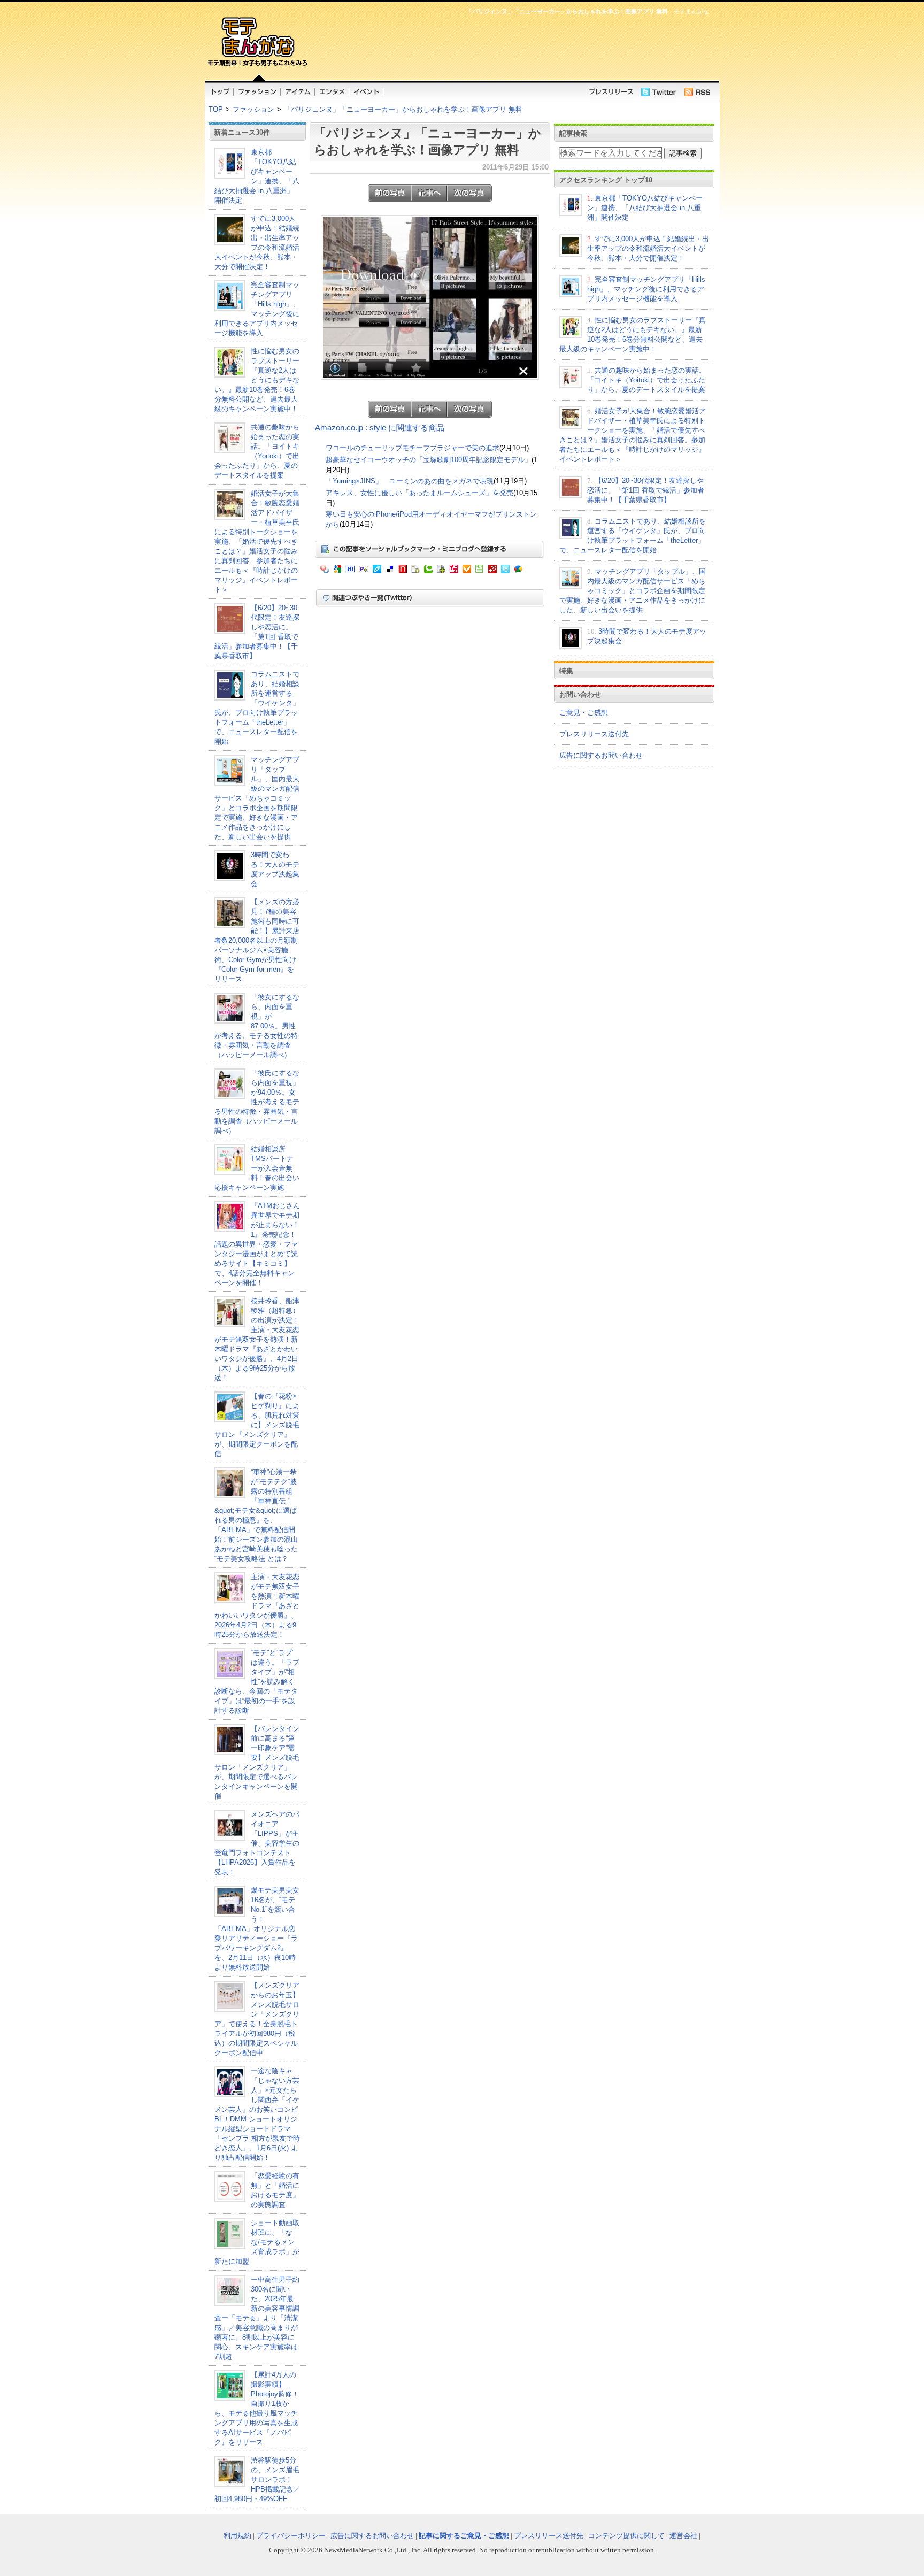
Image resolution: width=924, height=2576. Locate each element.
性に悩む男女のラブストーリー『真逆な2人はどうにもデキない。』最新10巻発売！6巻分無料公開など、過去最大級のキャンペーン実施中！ (257, 380)
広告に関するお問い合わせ (601, 755)
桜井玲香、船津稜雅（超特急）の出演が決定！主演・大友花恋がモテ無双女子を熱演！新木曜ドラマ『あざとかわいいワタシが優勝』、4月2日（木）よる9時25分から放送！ (257, 1339)
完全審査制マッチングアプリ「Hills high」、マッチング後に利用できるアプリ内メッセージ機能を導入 (646, 289)
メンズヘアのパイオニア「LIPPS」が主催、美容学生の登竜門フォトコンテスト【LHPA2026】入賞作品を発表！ (257, 1843)
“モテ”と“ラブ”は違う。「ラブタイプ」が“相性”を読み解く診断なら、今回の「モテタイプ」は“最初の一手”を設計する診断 (257, 1682)
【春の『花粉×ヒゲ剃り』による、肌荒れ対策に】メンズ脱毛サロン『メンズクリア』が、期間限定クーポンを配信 (257, 1425)
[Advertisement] (510, 46)
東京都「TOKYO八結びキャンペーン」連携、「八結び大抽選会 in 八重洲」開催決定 (645, 208)
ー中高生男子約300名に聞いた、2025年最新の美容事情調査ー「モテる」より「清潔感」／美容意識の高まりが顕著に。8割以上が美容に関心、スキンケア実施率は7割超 (257, 2318)
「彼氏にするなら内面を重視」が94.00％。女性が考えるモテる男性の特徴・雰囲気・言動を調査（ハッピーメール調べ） (257, 1102)
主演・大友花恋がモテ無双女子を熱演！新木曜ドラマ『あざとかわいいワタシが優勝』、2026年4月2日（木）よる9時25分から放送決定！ (257, 1606)
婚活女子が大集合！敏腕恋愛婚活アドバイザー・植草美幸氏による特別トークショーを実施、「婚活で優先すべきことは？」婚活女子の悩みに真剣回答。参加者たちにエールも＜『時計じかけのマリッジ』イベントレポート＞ (257, 541)
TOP (216, 109)
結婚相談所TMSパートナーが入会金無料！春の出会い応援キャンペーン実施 (257, 1168)
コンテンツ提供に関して (626, 2536)
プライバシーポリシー (291, 2536)
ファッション (253, 109)
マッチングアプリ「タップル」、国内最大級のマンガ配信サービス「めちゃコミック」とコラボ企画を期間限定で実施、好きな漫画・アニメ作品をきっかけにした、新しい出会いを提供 (257, 798)
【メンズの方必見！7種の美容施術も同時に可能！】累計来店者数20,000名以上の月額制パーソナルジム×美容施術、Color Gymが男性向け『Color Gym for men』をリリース (257, 940)
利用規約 (237, 2536)
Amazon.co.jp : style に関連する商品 (380, 428)
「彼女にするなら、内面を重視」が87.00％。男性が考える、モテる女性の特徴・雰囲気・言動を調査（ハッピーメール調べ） (257, 1026)
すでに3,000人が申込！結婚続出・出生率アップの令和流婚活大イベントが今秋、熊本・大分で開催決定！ (648, 248)
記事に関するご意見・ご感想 (464, 2536)
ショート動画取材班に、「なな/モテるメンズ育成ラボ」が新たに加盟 (257, 2242)
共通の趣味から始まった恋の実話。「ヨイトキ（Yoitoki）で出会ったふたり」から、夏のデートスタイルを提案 (646, 380)
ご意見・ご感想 (584, 713)
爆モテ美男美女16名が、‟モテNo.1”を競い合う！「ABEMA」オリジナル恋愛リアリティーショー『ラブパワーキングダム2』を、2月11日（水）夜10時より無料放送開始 (257, 1929)
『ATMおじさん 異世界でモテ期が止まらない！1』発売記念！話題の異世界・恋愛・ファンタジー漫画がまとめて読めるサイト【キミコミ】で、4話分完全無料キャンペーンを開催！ (261, 1244)
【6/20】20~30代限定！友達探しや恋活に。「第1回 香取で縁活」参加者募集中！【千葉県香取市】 (646, 490)
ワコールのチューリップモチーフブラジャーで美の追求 (413, 448)
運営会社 (683, 2536)
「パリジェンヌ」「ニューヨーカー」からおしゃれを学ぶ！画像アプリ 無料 (403, 109)
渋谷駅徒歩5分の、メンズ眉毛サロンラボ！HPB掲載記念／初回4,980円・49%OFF (257, 2479)
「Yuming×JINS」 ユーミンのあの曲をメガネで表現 (410, 481)
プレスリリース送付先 (594, 734)
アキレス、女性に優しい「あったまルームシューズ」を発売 (419, 493)
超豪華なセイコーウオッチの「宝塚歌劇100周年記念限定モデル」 (429, 460)
